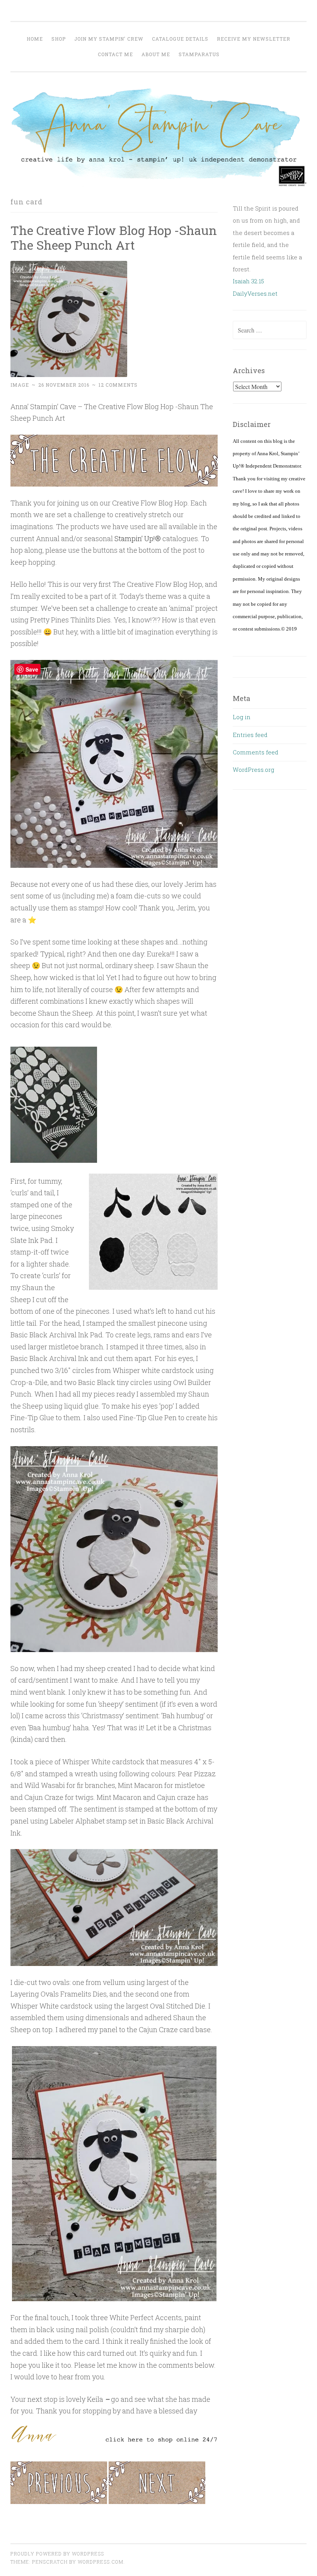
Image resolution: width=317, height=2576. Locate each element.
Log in (242, 717)
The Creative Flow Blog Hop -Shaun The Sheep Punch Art (114, 238)
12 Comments (118, 385)
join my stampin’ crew (109, 39)
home (35, 39)
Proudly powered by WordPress (57, 2554)
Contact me (115, 54)
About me (156, 54)
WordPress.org (253, 770)
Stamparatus (199, 54)
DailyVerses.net (255, 293)
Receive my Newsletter (254, 39)
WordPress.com (101, 2562)
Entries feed (250, 735)
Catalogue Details (180, 39)
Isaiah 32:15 (248, 281)
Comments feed (256, 752)
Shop (59, 39)
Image (20, 385)
